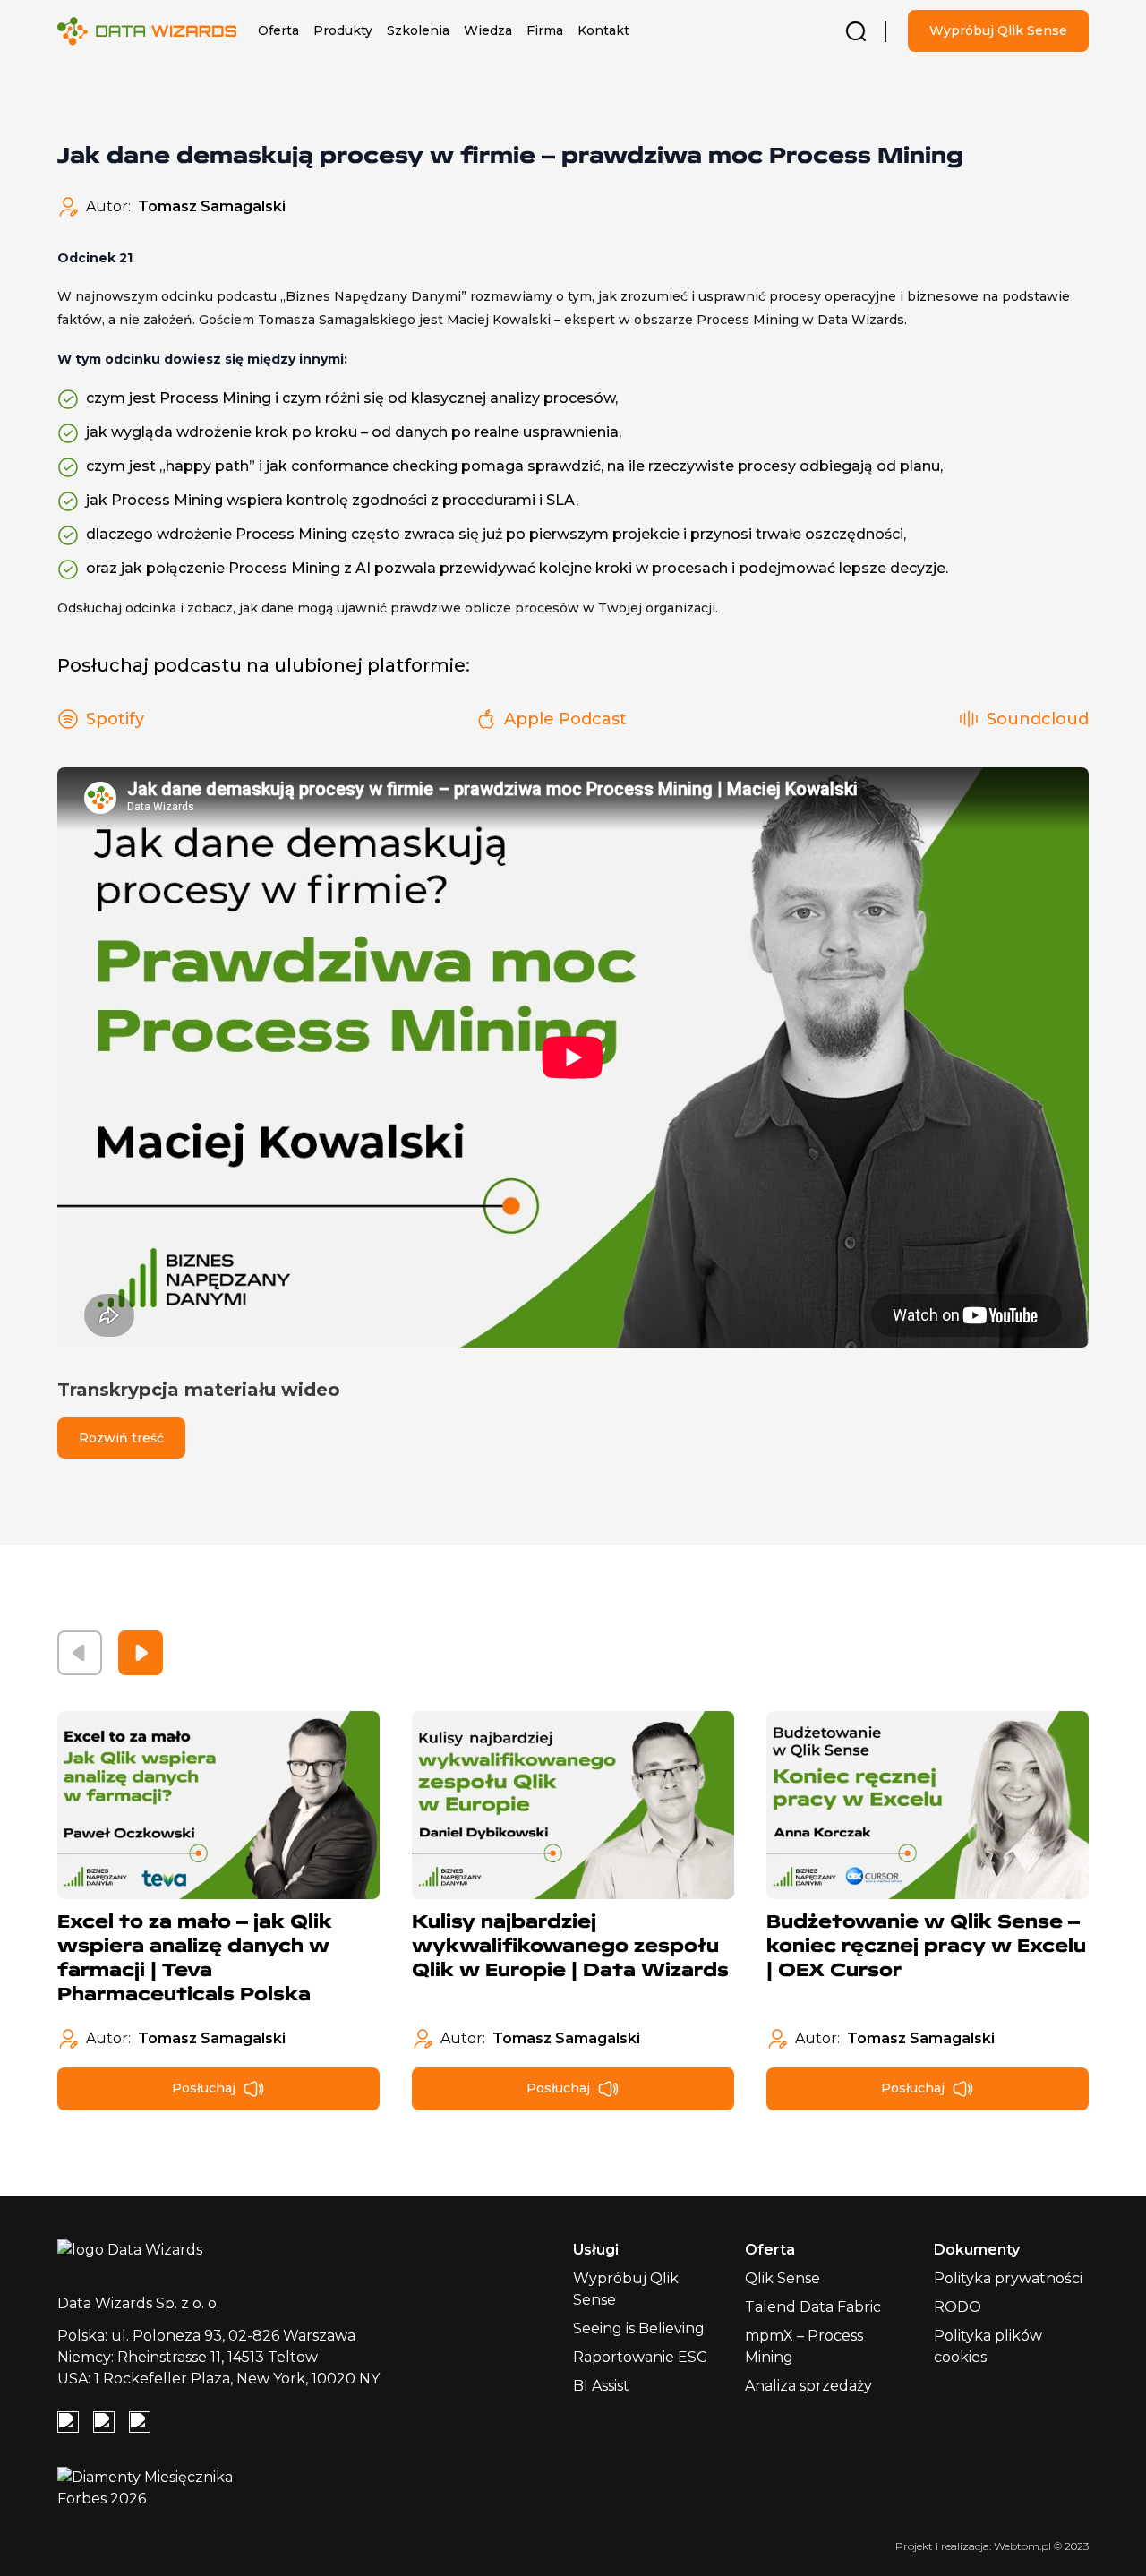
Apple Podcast (565, 719)
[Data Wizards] (154, 31)
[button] (278, 31)
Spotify (115, 719)
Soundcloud (1038, 719)
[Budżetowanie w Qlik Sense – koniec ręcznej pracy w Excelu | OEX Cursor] (928, 1805)
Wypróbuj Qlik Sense (998, 30)
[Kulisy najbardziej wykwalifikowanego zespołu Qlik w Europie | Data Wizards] (573, 1805)
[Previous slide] (80, 1653)
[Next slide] (141, 1653)
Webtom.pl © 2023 (1041, 2546)
